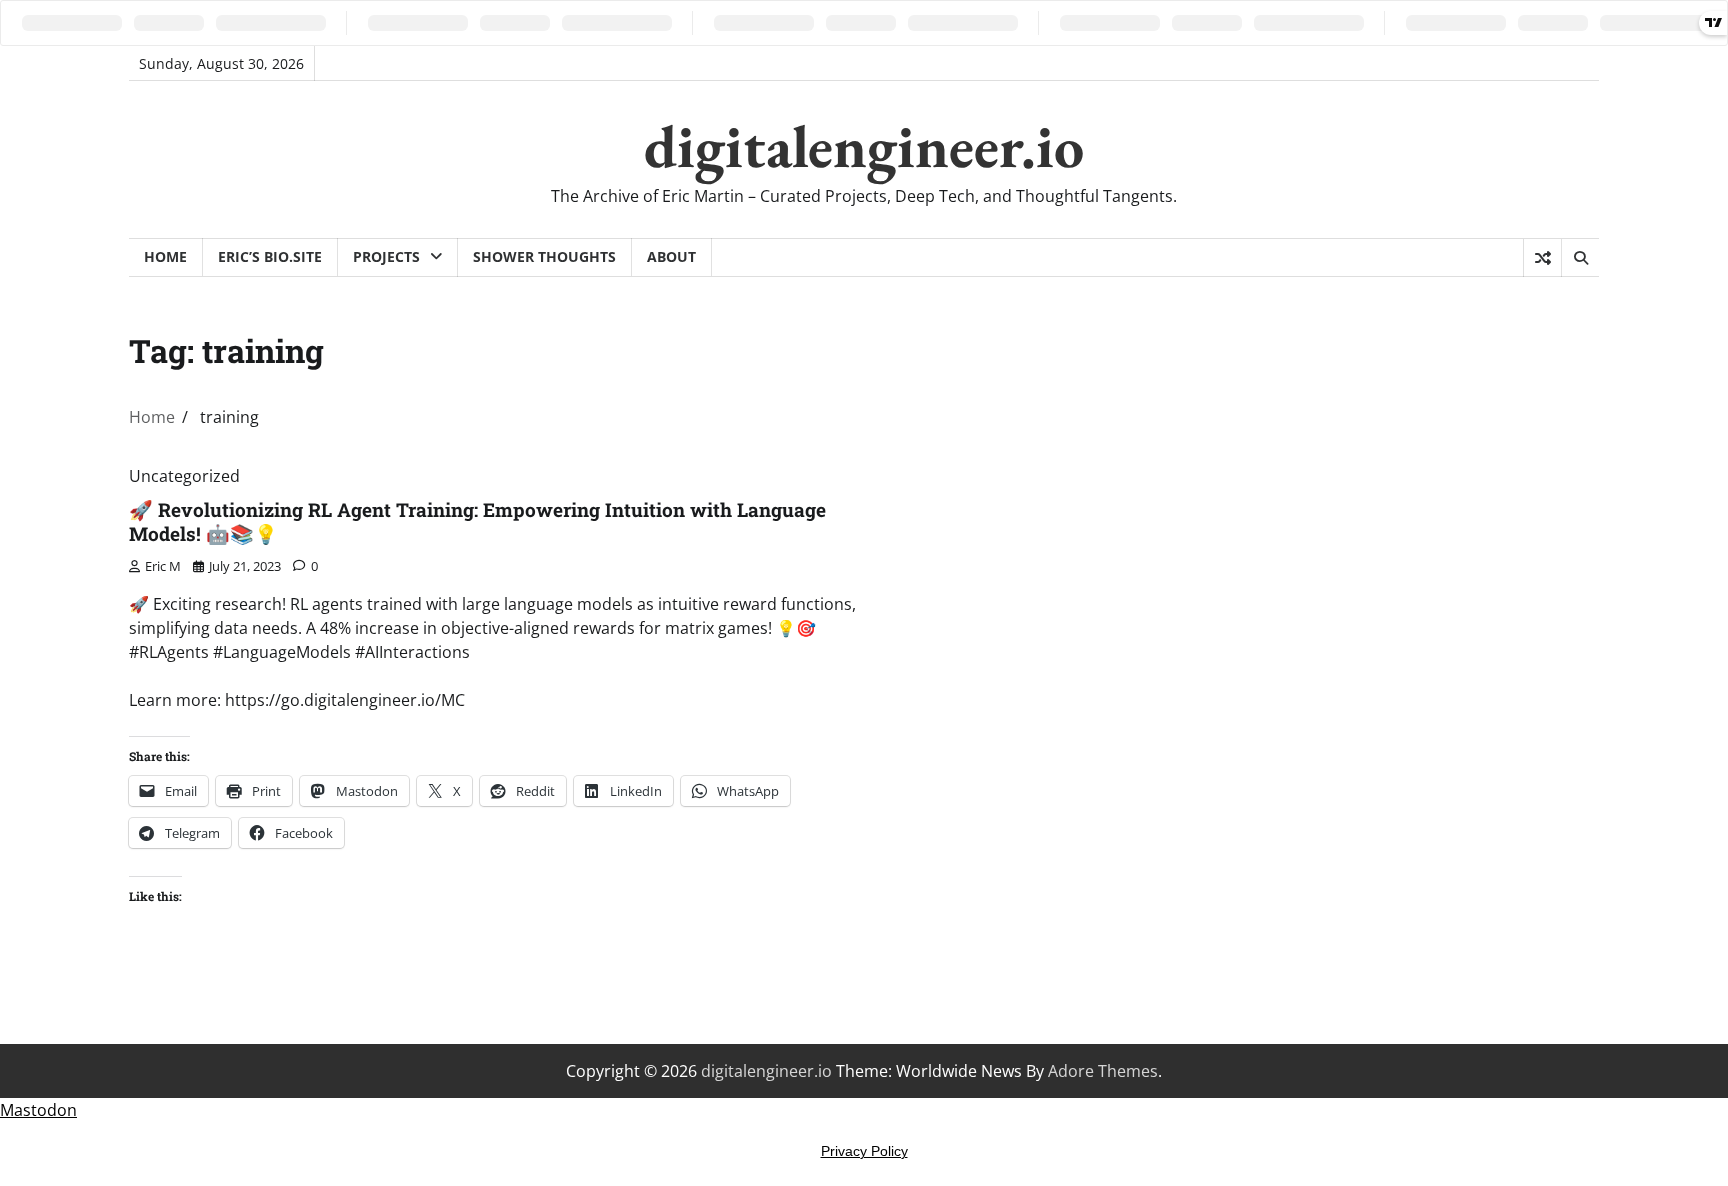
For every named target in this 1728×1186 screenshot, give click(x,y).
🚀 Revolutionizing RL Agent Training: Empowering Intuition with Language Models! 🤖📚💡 (477, 522)
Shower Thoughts (544, 256)
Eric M (163, 566)
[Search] (1580, 258)
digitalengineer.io (864, 146)
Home (165, 256)
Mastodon (38, 1110)
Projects (386, 256)
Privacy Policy (864, 1151)
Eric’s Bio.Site (270, 256)
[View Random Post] (1542, 258)
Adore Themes (1103, 1071)
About (671, 256)
